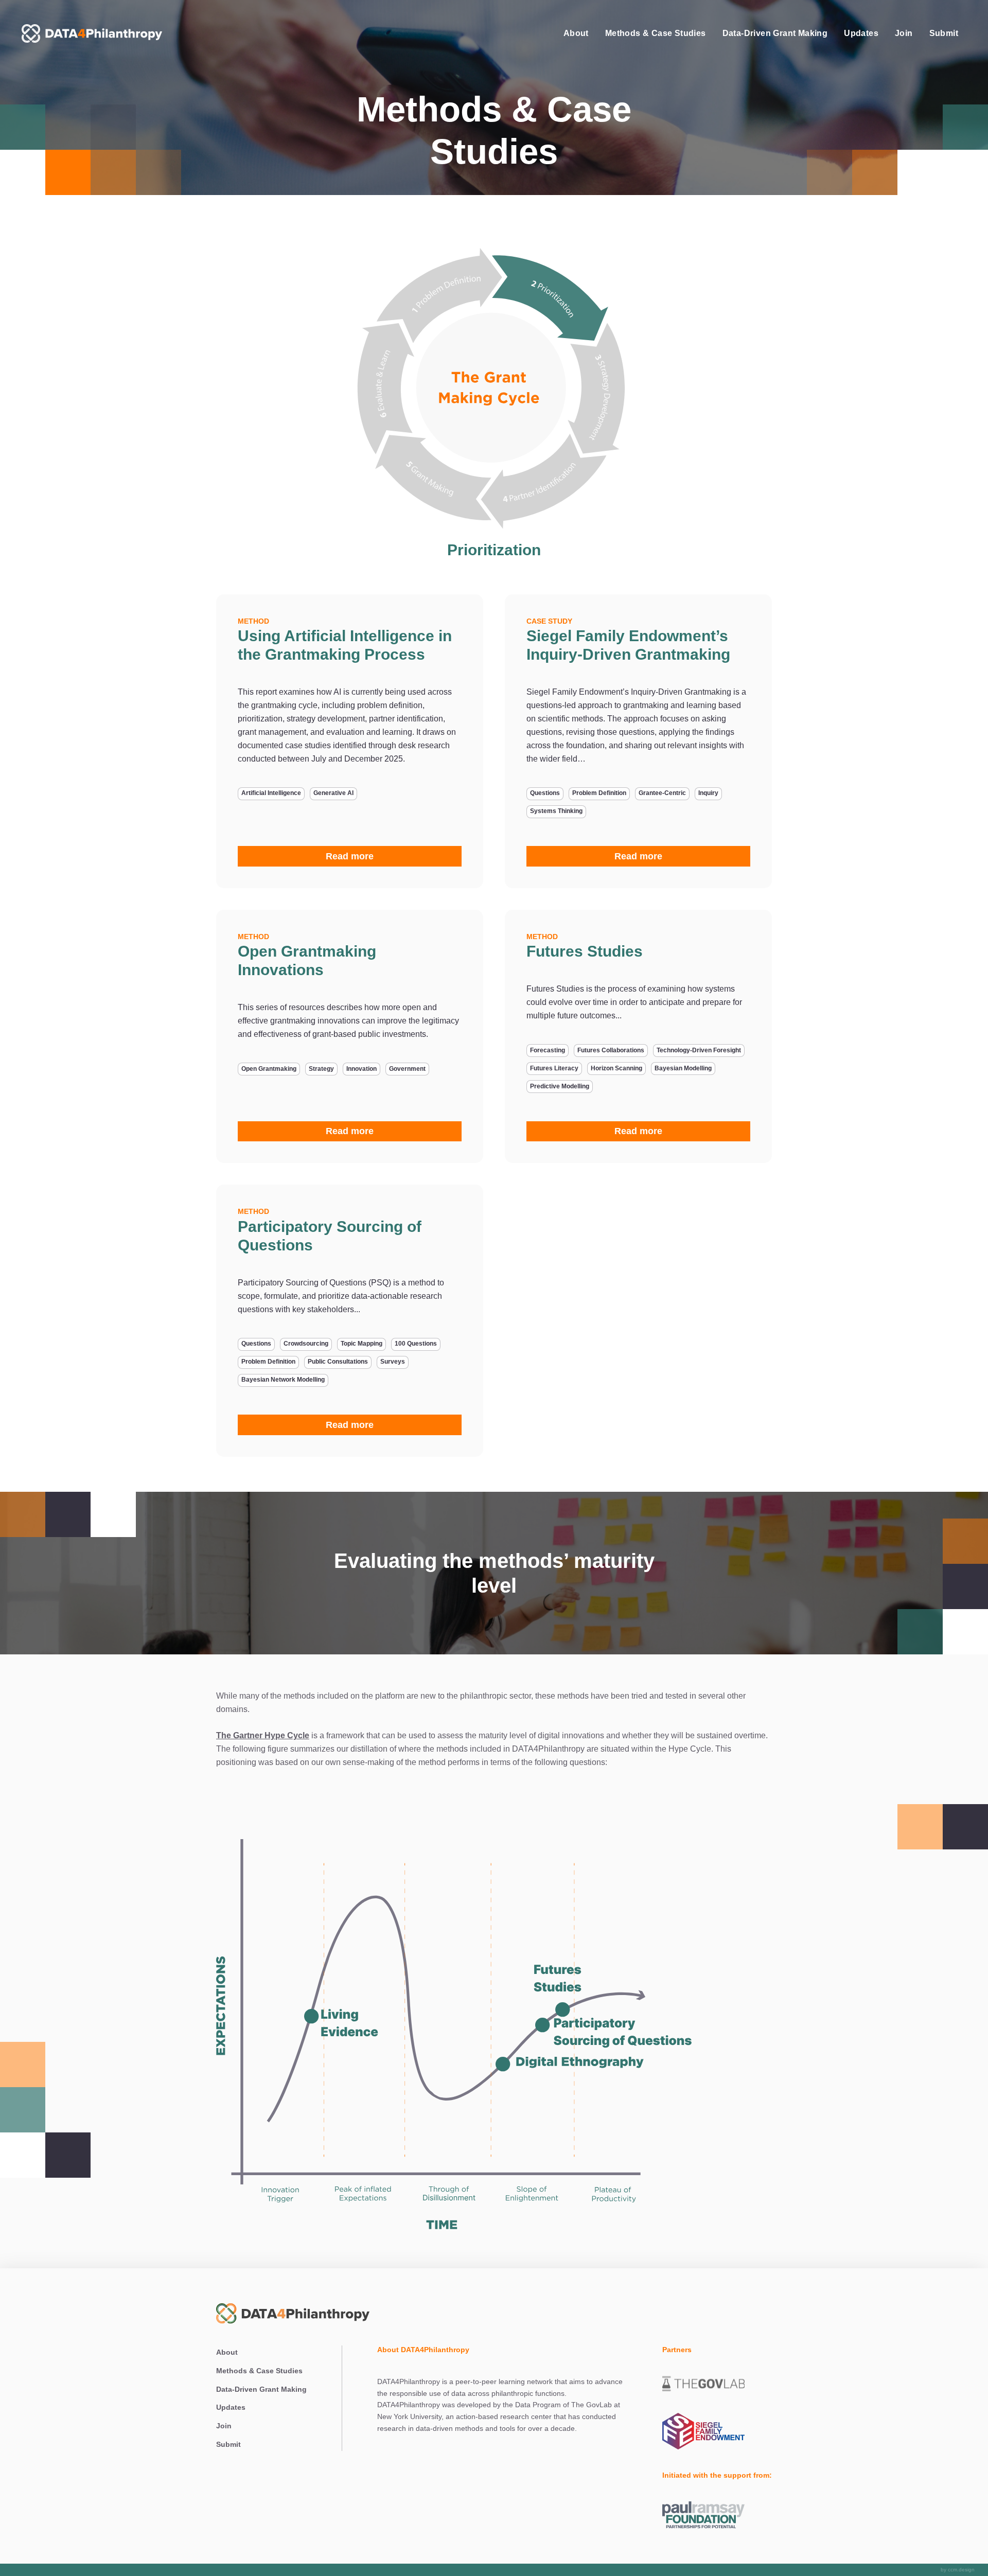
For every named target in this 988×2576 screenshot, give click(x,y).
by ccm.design (958, 2570)
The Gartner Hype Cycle (263, 1735)
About (576, 33)
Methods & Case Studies (656, 33)
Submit (944, 33)
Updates (861, 33)
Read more (350, 856)
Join (904, 33)
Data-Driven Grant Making (775, 33)
